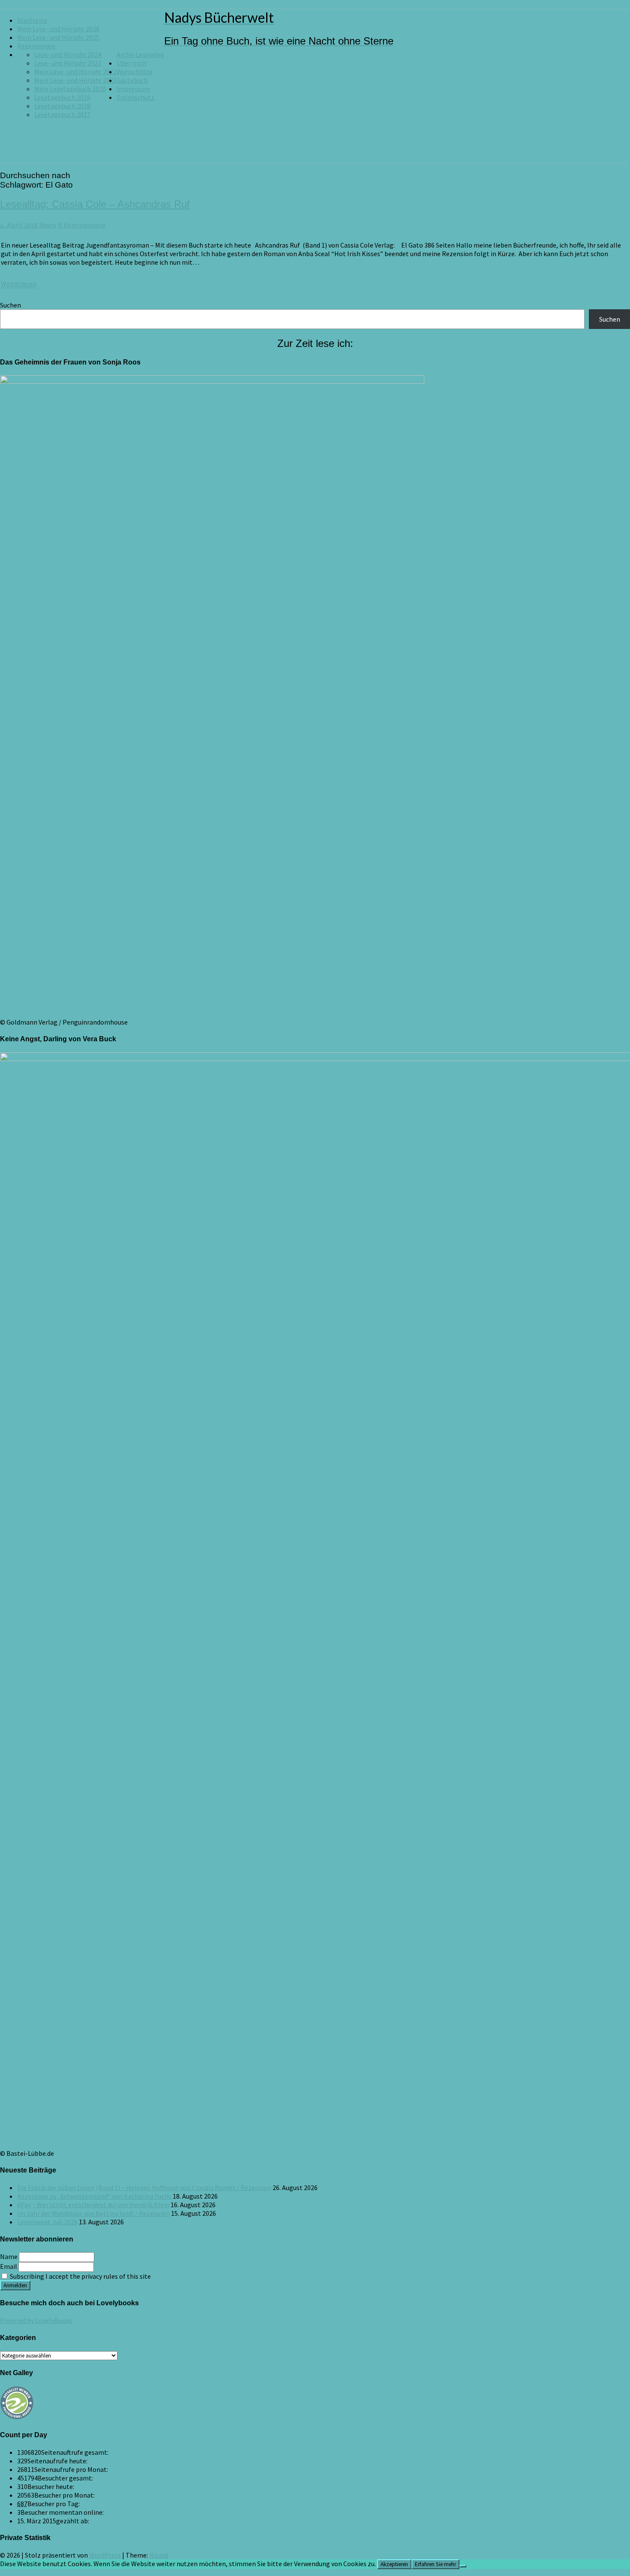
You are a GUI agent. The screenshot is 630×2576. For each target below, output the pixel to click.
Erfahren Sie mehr (435, 2564)
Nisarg (159, 2555)
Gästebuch (132, 80)
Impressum (133, 89)
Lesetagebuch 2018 (62, 106)
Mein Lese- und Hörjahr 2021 (75, 80)
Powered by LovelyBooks (36, 2320)
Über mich (132, 63)
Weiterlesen (19, 284)
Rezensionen (36, 46)
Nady (48, 226)
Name (9, 2256)
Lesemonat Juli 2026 (47, 2222)
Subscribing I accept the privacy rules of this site (80, 2276)
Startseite (32, 20)
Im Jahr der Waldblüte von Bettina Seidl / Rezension (93, 2213)
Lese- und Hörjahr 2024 (68, 54)
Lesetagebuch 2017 (62, 114)
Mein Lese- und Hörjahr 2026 (58, 29)
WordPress (105, 2555)
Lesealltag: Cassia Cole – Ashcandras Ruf (95, 204)
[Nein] (463, 2566)
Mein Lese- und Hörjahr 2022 (75, 72)
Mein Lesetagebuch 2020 (70, 89)
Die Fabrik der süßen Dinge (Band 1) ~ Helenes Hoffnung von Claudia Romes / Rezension (144, 2188)
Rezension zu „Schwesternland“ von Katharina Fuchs (94, 2196)
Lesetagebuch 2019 (62, 97)
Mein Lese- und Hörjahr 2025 (58, 37)
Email (9, 2266)
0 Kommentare (82, 226)
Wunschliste (135, 72)
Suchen (10, 305)
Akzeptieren (394, 2564)
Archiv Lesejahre (140, 54)
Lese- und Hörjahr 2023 (68, 63)
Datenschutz (135, 97)
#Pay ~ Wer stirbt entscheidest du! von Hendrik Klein (93, 2205)
